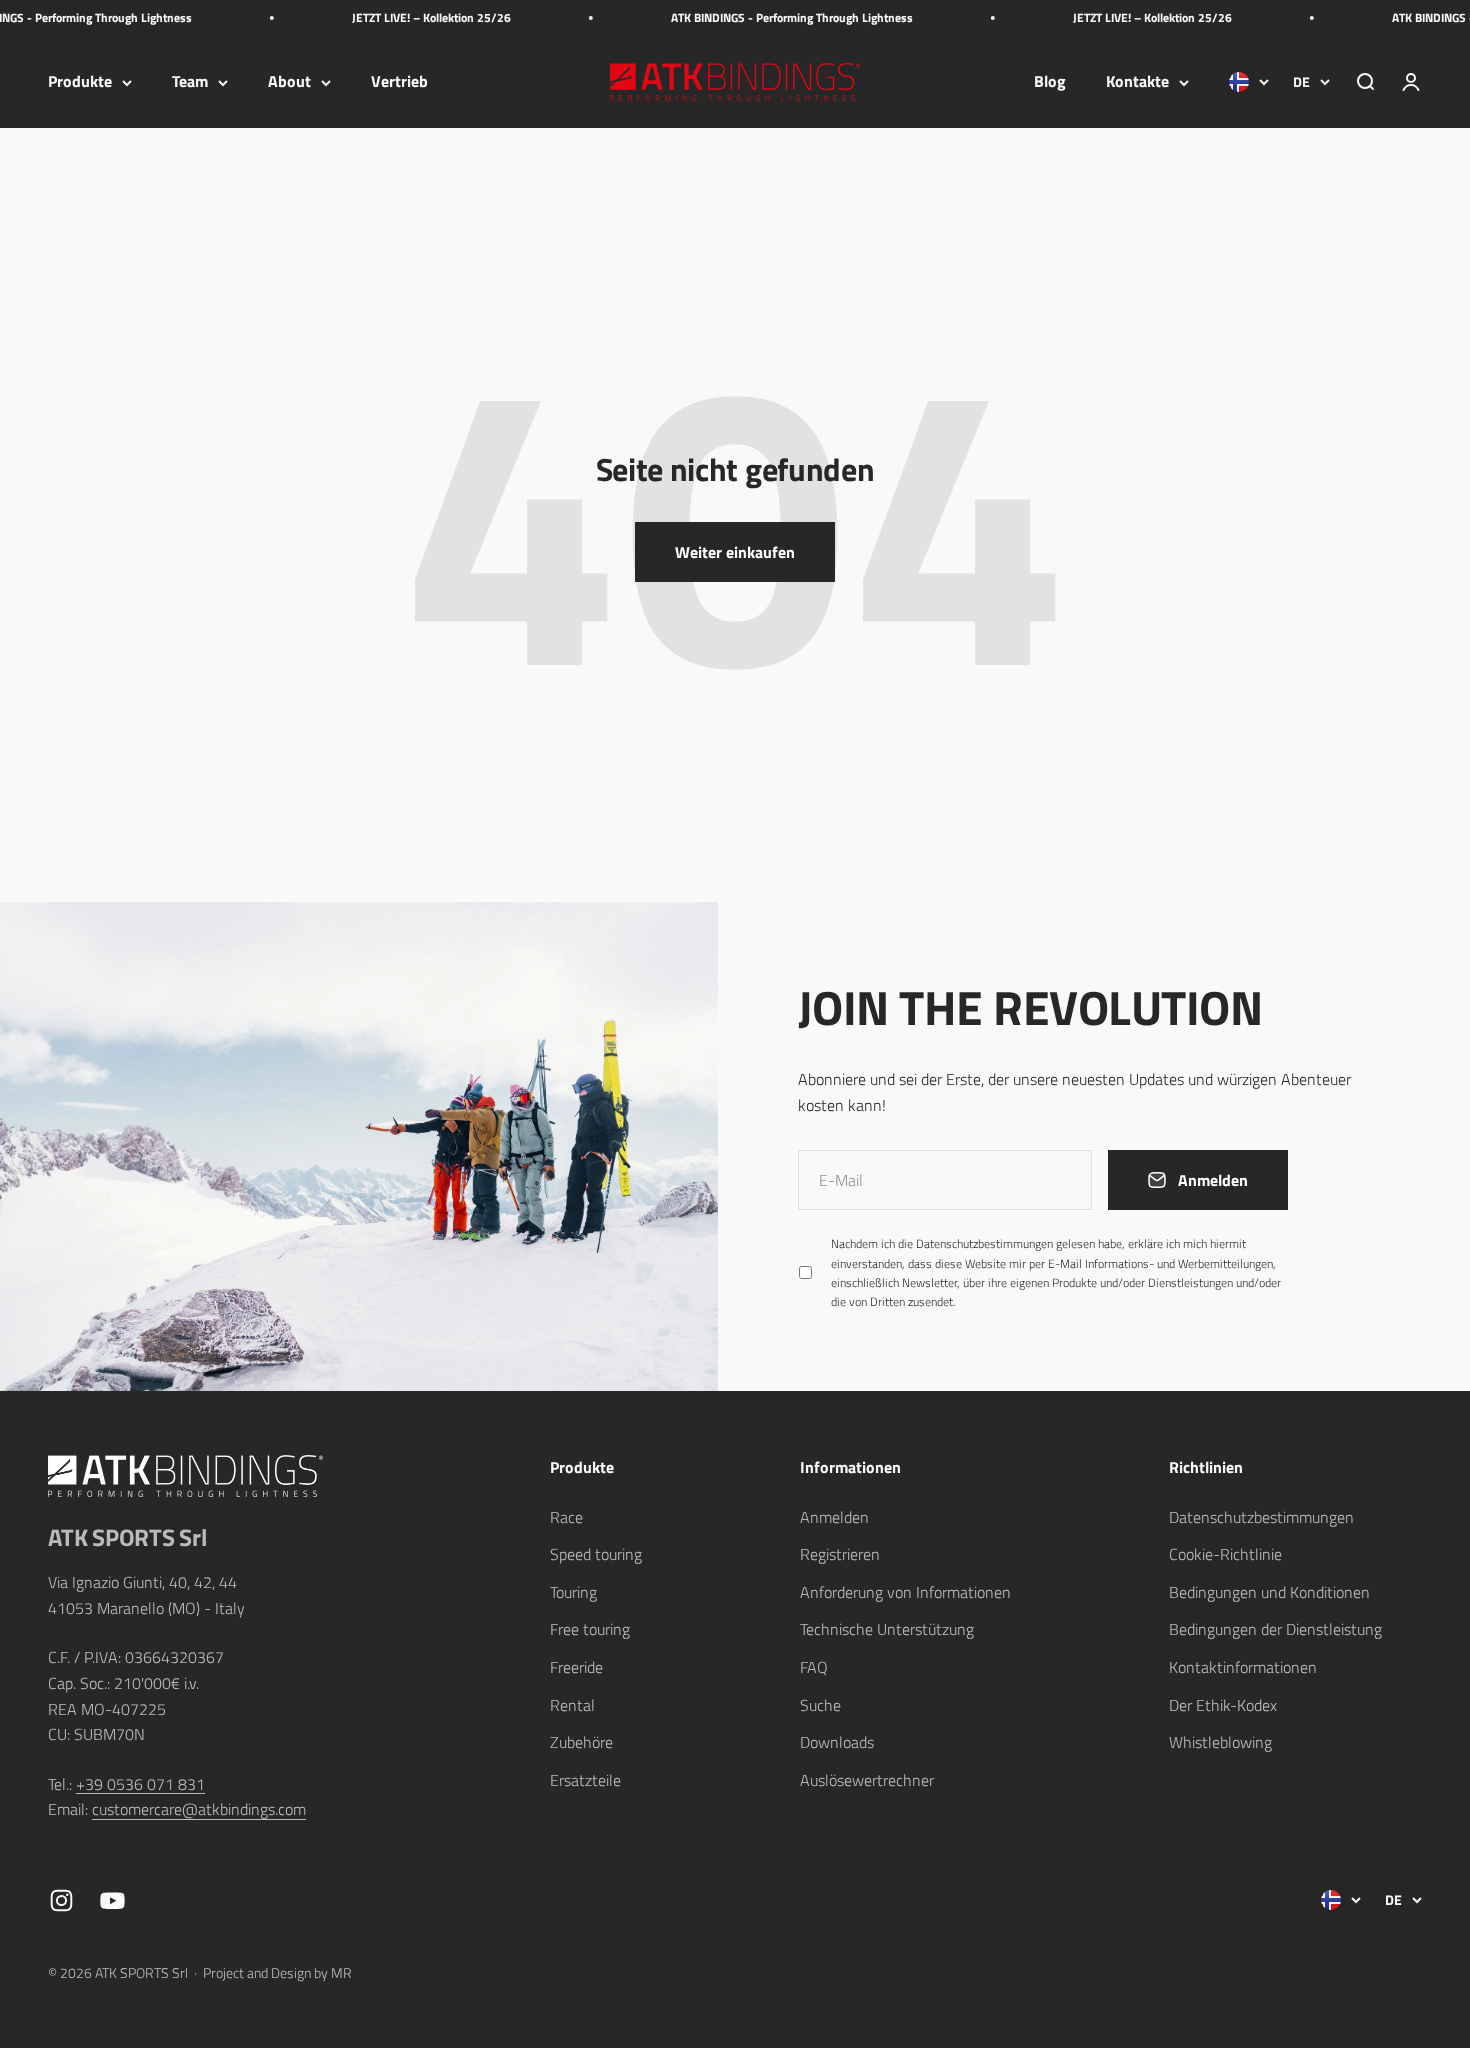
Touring (573, 1592)
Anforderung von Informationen (905, 1592)
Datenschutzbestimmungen (984, 1243)
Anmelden (834, 1517)
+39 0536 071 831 (140, 1784)
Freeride (576, 1667)
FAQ (814, 1667)
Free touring (590, 1629)
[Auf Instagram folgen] (61, 1900)
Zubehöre (581, 1742)
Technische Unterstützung (887, 1629)
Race (566, 1517)
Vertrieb (399, 82)
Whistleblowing (1220, 1742)
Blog (1050, 82)
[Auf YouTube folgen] (112, 1900)
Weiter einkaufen (735, 552)
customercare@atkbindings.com (199, 1809)
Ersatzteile (585, 1780)
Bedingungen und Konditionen (1269, 1592)
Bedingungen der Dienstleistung (1275, 1629)
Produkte (80, 82)
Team (190, 82)
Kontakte (1137, 82)
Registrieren (840, 1554)
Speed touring (596, 1554)
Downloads (837, 1742)
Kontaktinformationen (1243, 1667)
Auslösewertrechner (867, 1780)
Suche (820, 1705)
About (289, 82)
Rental (572, 1705)
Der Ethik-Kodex (1223, 1705)
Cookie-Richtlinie (1225, 1554)
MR (341, 1972)
